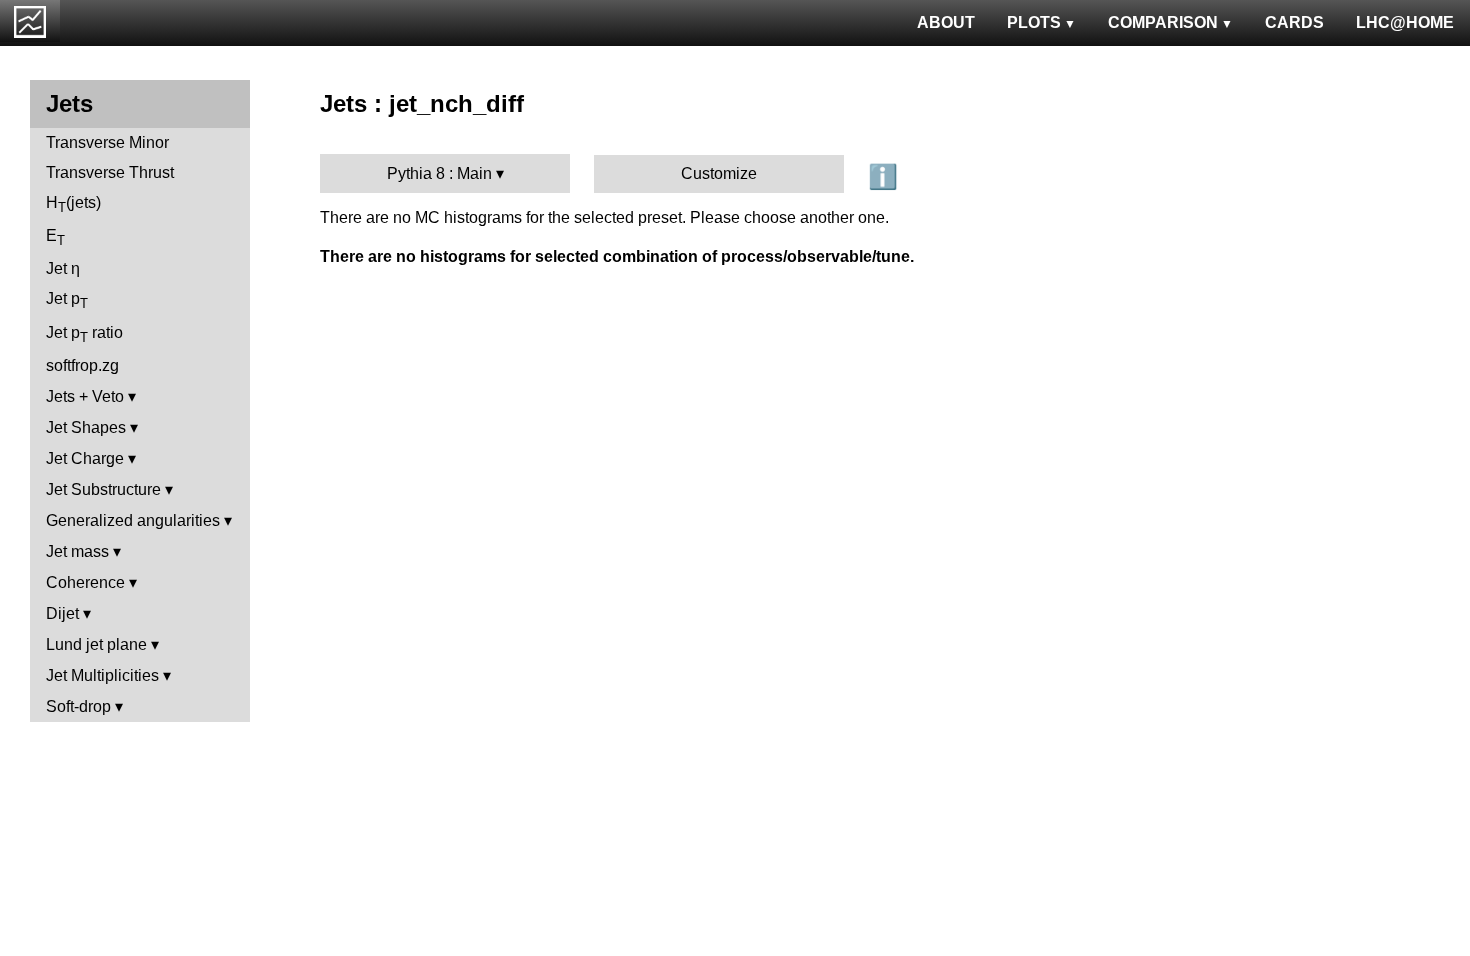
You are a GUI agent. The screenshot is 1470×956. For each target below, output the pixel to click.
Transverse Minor (107, 142)
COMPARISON (1163, 22)
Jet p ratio (84, 334)
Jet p (67, 300)
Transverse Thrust (110, 172)
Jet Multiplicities (102, 675)
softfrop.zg (82, 365)
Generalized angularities (133, 520)
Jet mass (77, 551)
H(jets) (73, 204)
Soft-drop (78, 706)
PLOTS (1034, 22)
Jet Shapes (86, 427)
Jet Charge (85, 458)
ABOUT (946, 22)
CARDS (1294, 22)
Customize (719, 173)
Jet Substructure (103, 489)
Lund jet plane (96, 644)
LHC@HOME (1405, 22)
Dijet (62, 613)
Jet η (63, 268)
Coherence (85, 582)
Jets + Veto (85, 396)
